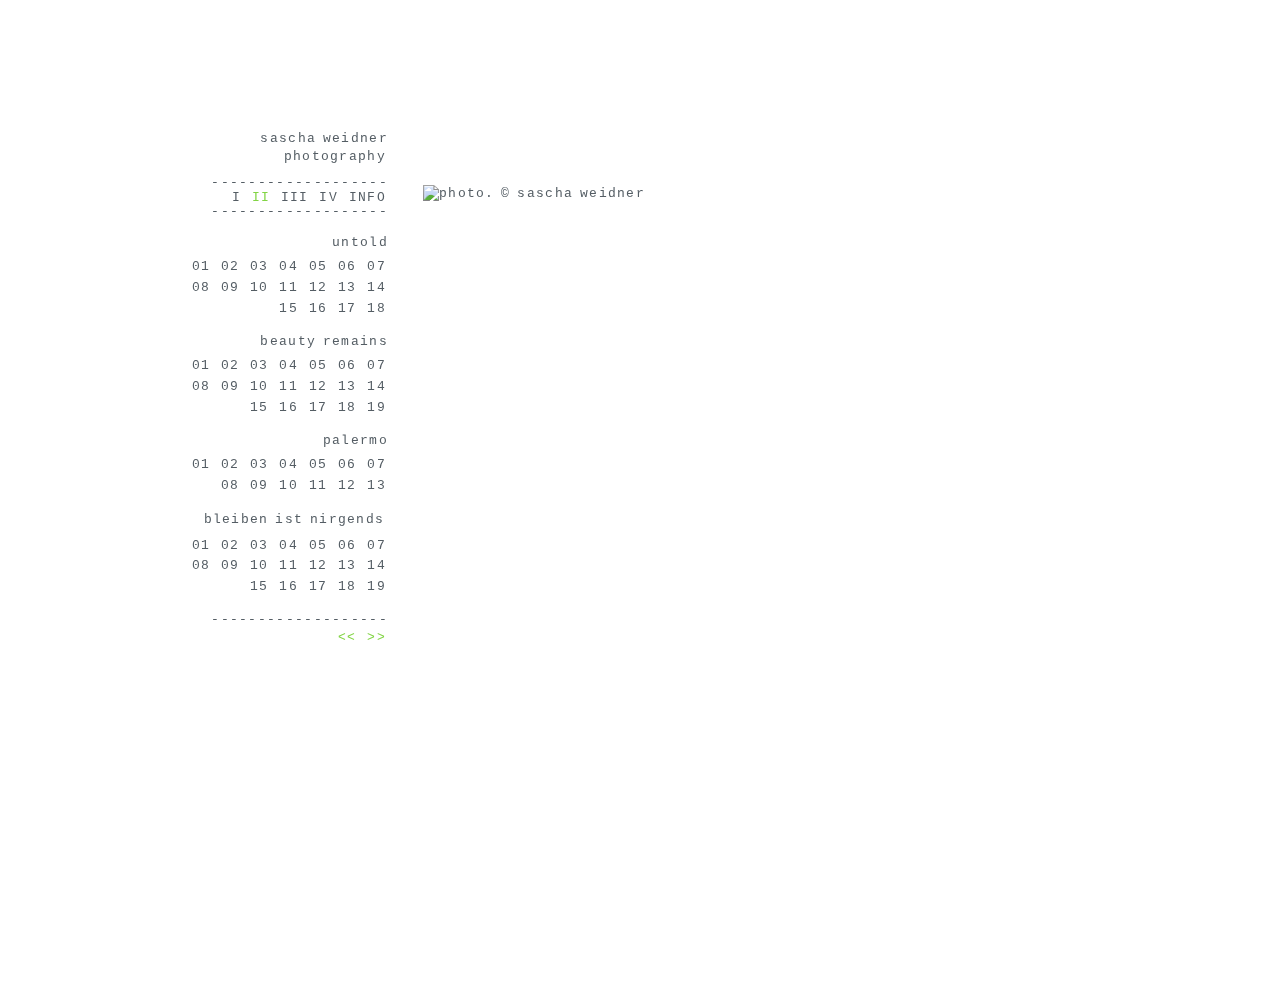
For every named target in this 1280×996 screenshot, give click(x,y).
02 (230, 266)
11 (288, 287)
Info (367, 197)
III (295, 197)
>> (376, 637)
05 (318, 266)
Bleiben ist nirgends (294, 519)
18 (376, 308)
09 (230, 287)
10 (259, 287)
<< (347, 637)
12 (318, 287)
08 (201, 287)
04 (288, 266)
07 (376, 266)
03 (259, 266)
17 (347, 308)
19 (376, 407)
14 (376, 287)
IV (328, 197)
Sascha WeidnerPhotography (324, 147)
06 (347, 266)
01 (201, 266)
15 (288, 308)
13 (347, 287)
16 (318, 308)
